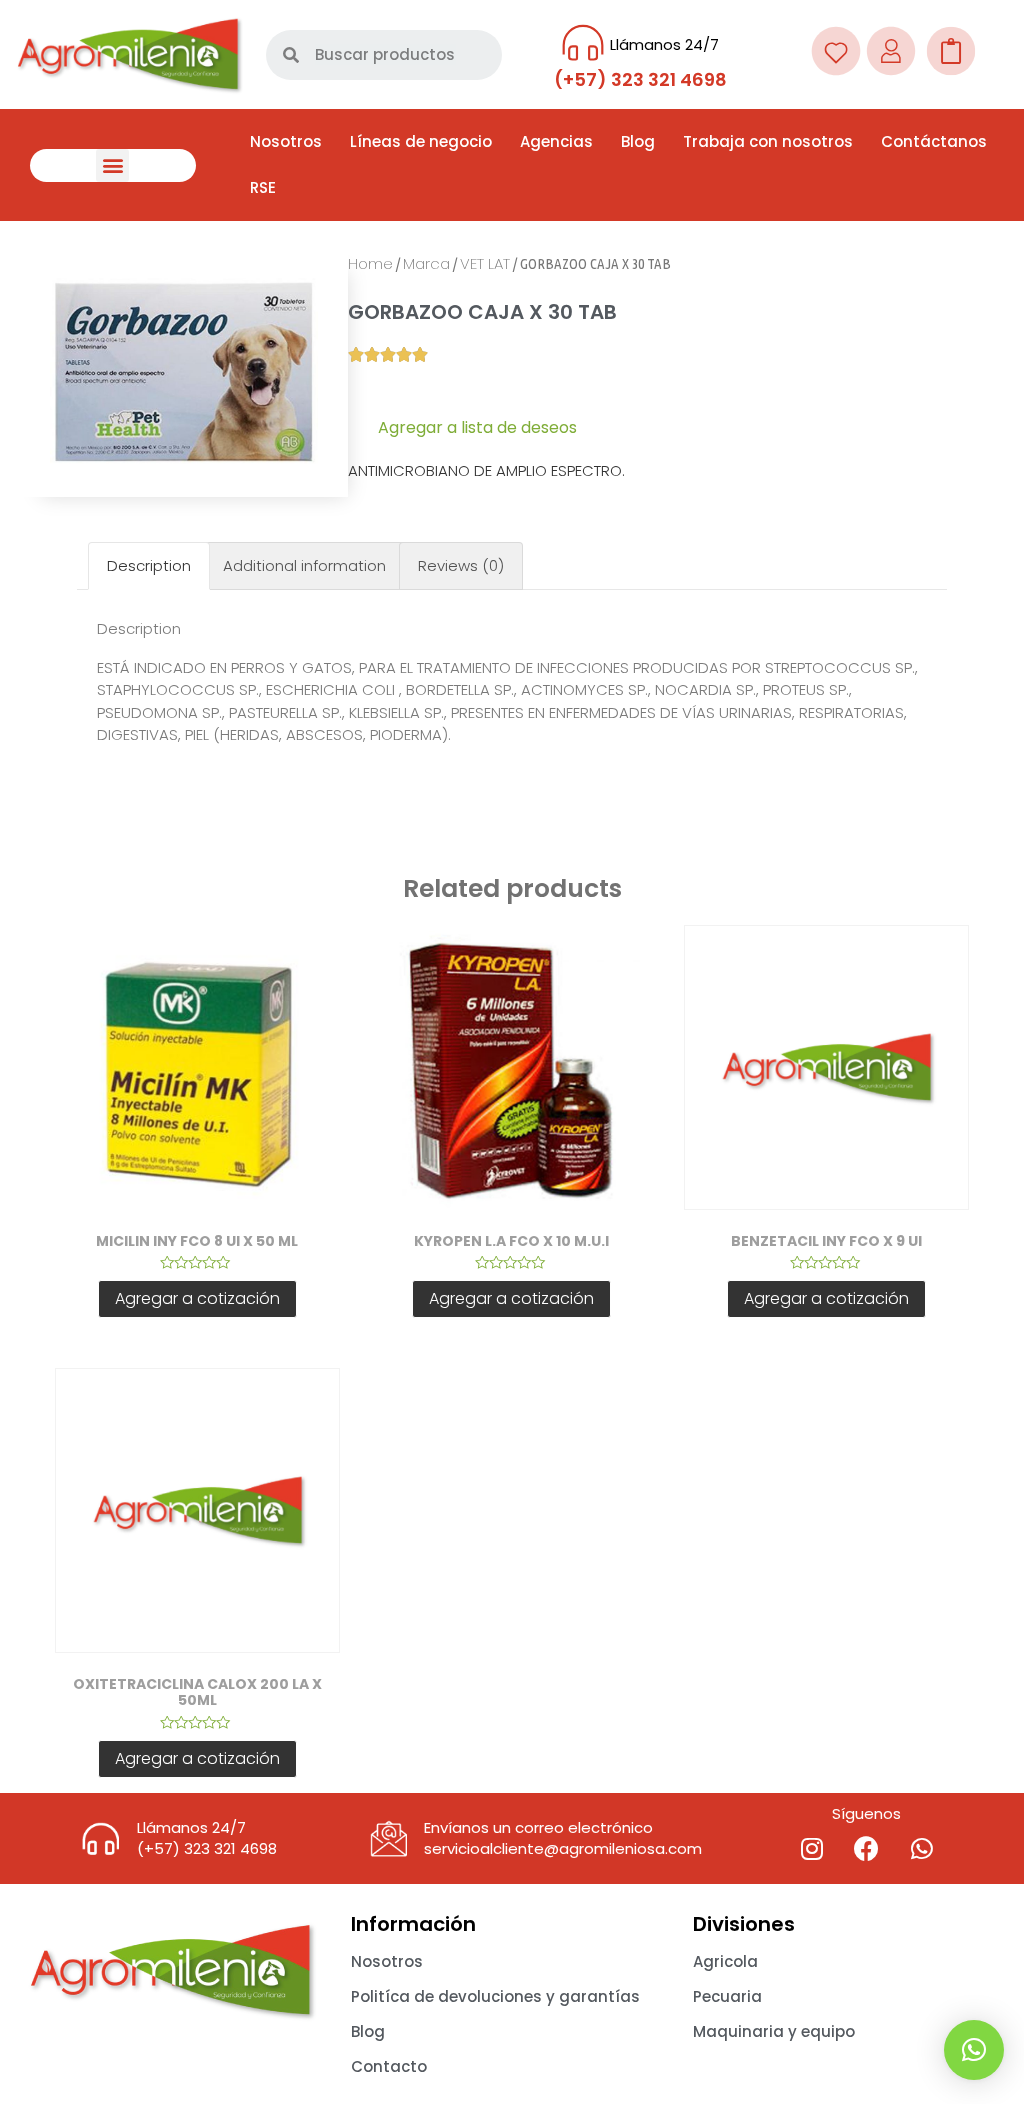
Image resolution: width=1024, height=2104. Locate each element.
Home (370, 263)
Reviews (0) (461, 565)
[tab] (149, 566)
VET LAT (485, 263)
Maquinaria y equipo (774, 2031)
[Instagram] (812, 1849)
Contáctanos (934, 141)
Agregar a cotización (197, 1298)
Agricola (725, 1961)
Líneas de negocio (421, 141)
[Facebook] (867, 1849)
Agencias (556, 141)
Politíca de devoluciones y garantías (495, 1996)
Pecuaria (727, 1996)
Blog (638, 141)
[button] (112, 165)
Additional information (304, 565)
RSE (263, 187)
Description (149, 565)
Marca (426, 263)
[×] (974, 2050)
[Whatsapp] (922, 1849)
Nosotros (286, 141)
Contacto (389, 2066)
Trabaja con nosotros (768, 141)
